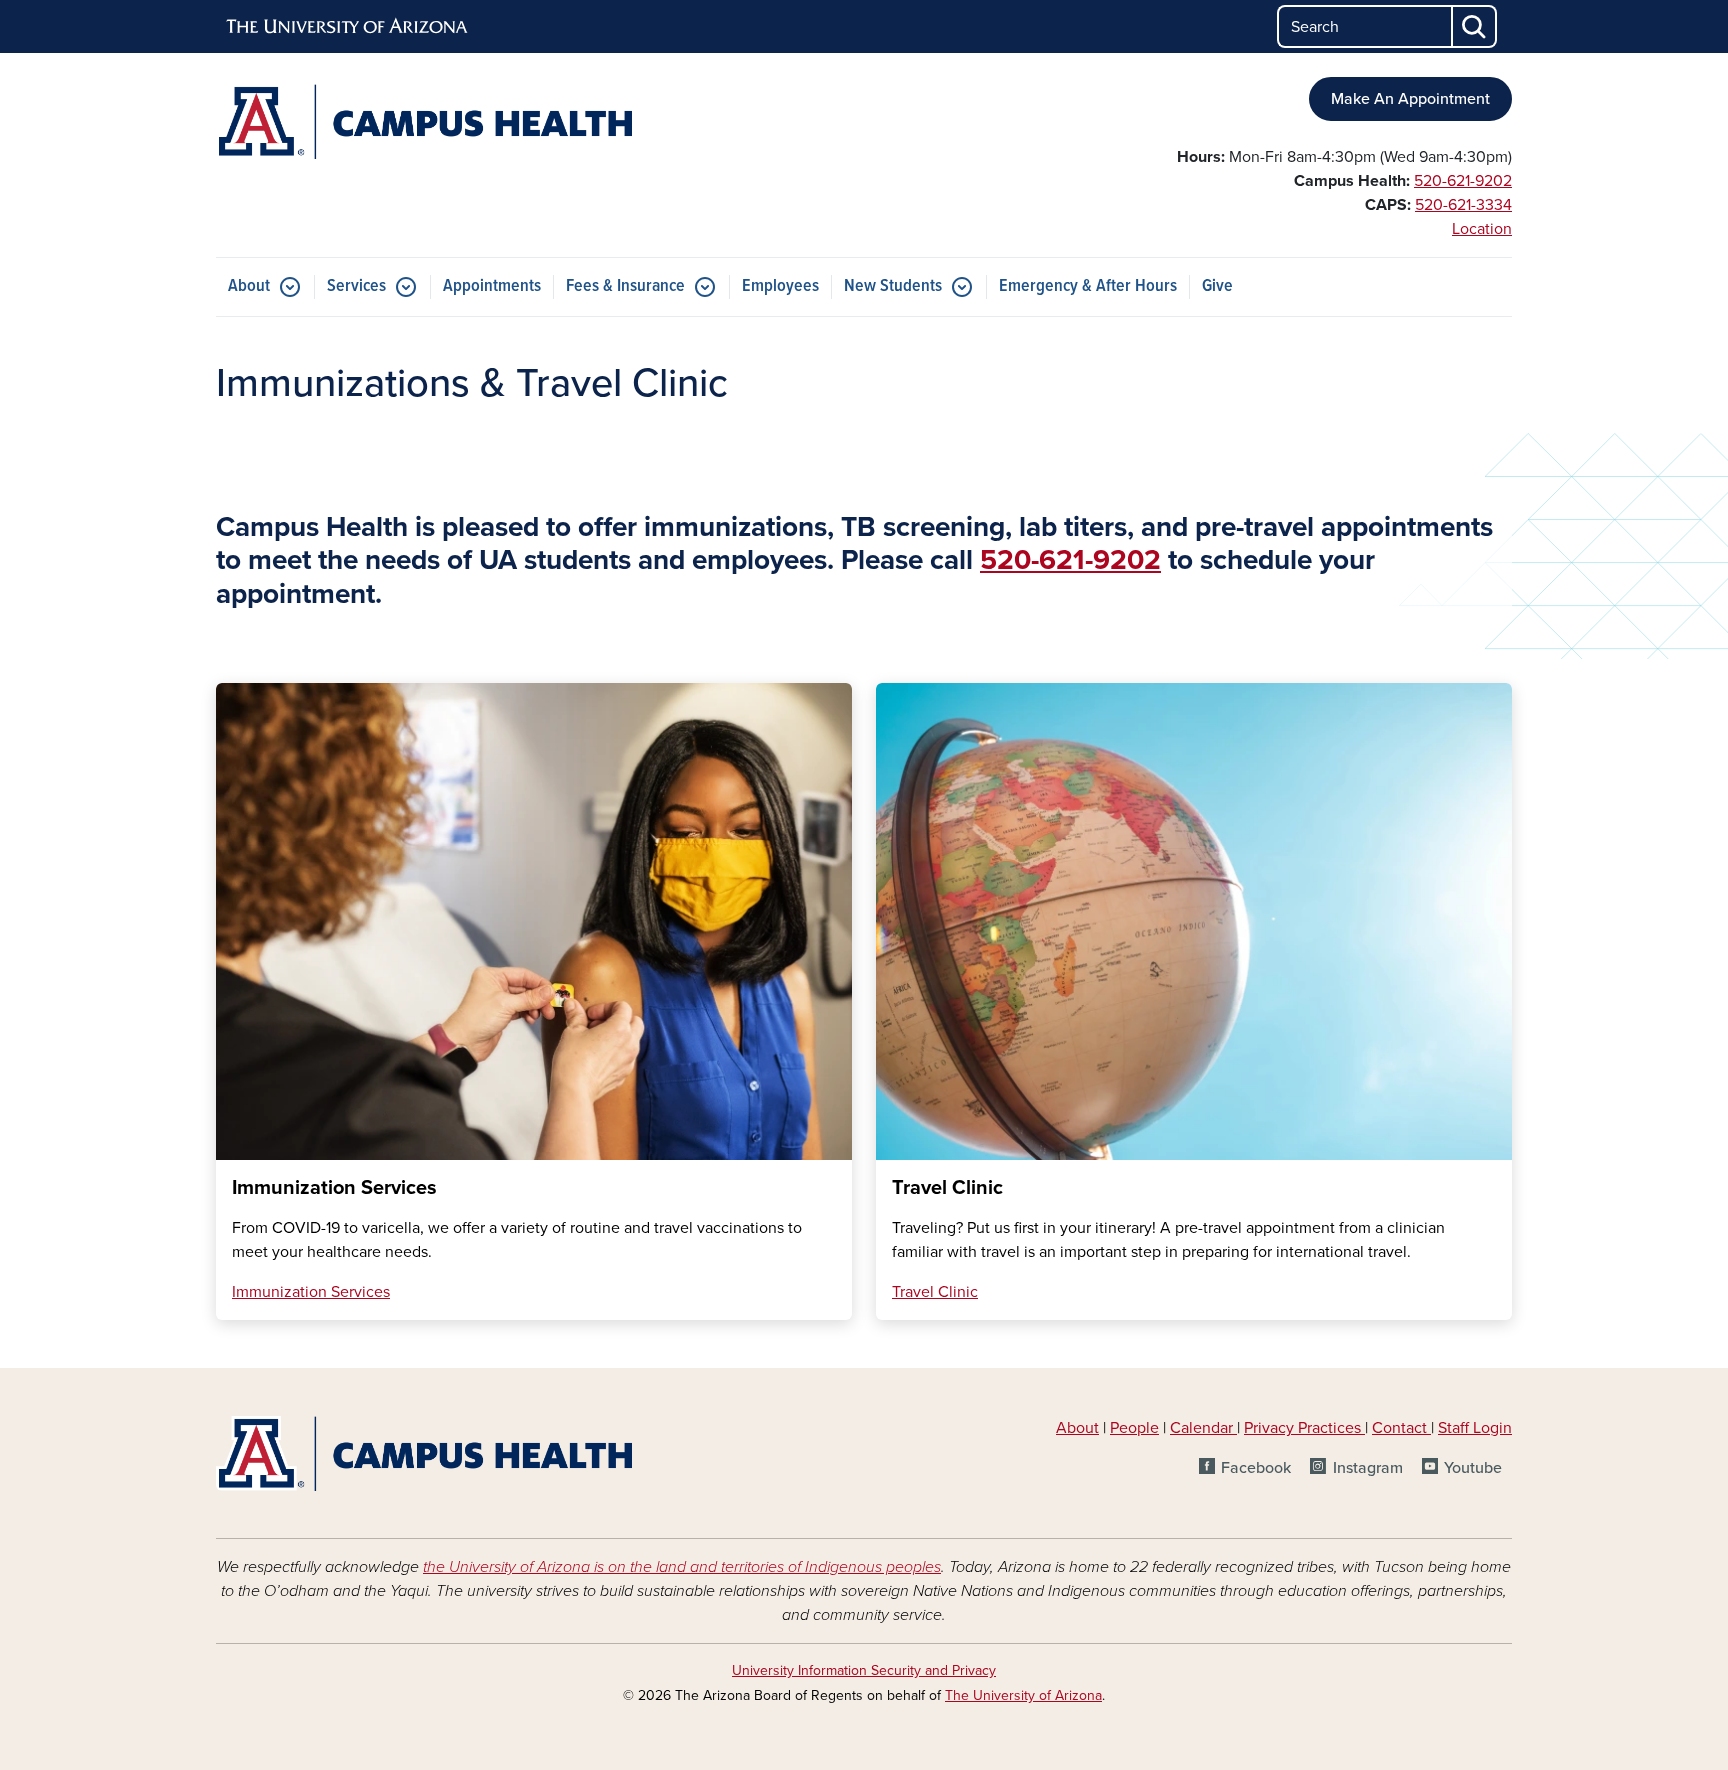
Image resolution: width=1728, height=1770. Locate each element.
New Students (893, 286)
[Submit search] (1475, 26)
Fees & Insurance (625, 286)
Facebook (1256, 1468)
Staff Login (1475, 1428)
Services (356, 286)
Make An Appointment (1410, 99)
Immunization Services (311, 1292)
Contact (1399, 1428)
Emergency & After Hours (1088, 286)
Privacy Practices (1304, 1428)
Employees (780, 286)
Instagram (1367, 1468)
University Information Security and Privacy (864, 1670)
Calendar (1203, 1428)
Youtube (1473, 1468)
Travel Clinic (935, 1292)
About (249, 286)
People (1134, 1428)
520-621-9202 (1463, 181)
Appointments (492, 286)
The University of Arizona (1023, 1695)
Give (1217, 286)
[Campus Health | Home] (424, 121)
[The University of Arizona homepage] (348, 27)
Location (1482, 229)
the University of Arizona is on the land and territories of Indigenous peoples (682, 1567)
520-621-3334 (1463, 205)
